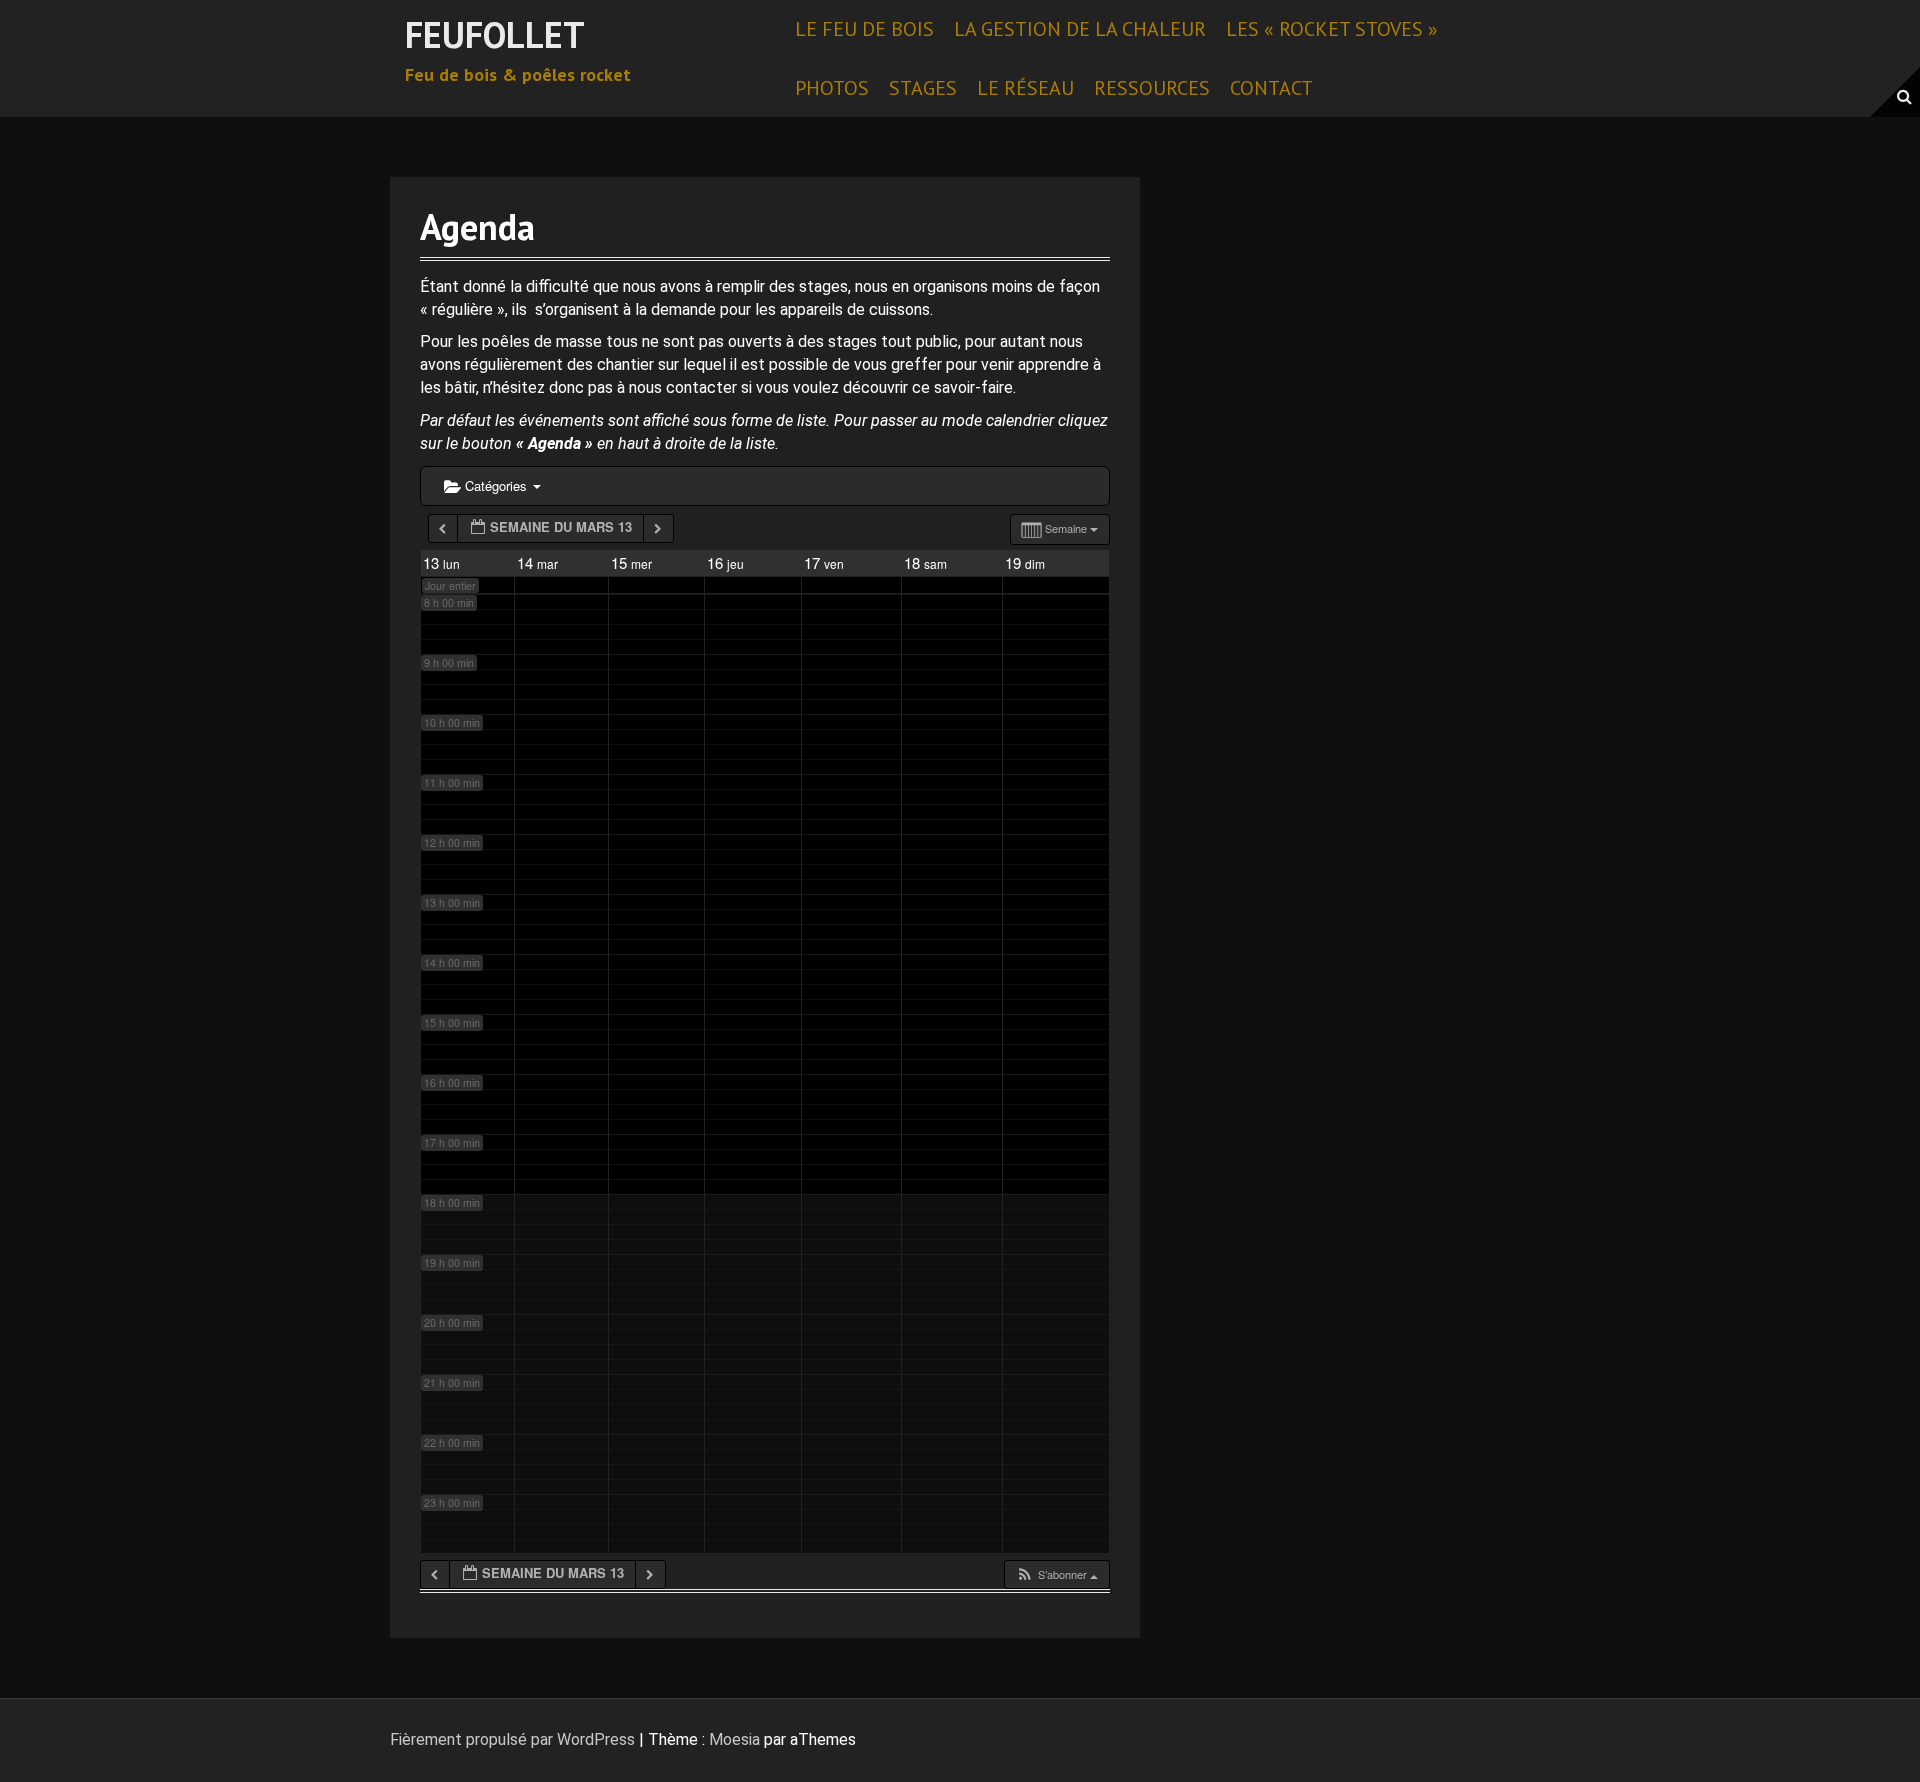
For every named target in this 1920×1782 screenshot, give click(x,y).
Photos (832, 88)
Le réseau (1025, 88)
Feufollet (495, 34)
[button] (1056, 1574)
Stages (923, 88)
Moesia (734, 1739)
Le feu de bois (864, 29)
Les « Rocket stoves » (1332, 29)
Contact (1271, 88)
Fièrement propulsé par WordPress (512, 1739)
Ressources (1152, 88)
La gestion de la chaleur (1080, 29)
